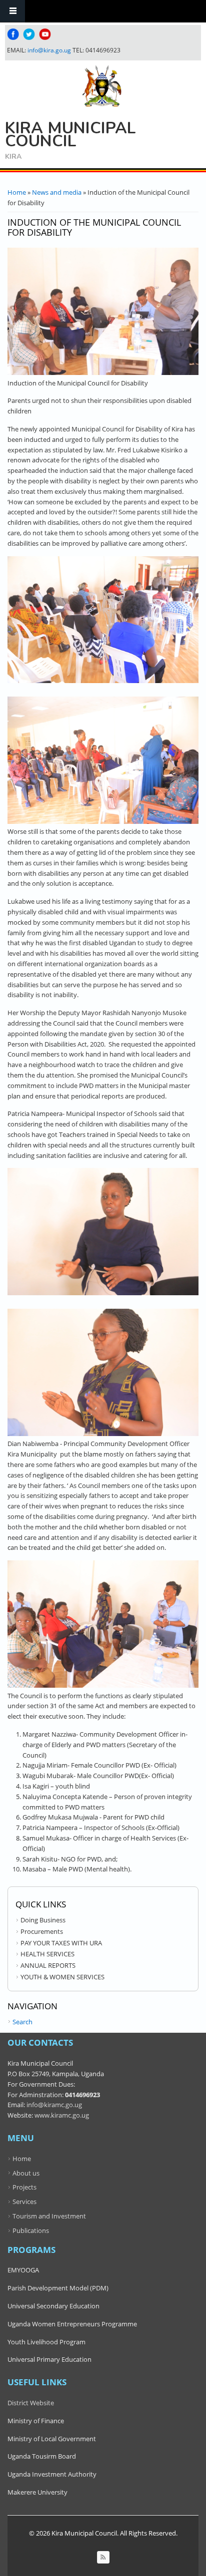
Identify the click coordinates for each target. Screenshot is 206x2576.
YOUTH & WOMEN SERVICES (62, 1977)
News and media (57, 192)
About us (26, 2173)
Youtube (45, 34)
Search (22, 2022)
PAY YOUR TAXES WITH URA (61, 1943)
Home (17, 192)
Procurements (42, 1931)
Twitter (29, 34)
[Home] (102, 86)
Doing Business (43, 1920)
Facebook (13, 34)
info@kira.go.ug (49, 50)
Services (24, 2202)
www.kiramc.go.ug (62, 2115)
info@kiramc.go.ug (54, 2105)
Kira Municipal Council (70, 135)
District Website (31, 2403)
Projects (24, 2187)
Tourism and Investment (49, 2216)
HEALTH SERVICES (47, 1954)
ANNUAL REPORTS (48, 1965)
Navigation (12, 11)
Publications (31, 2230)
